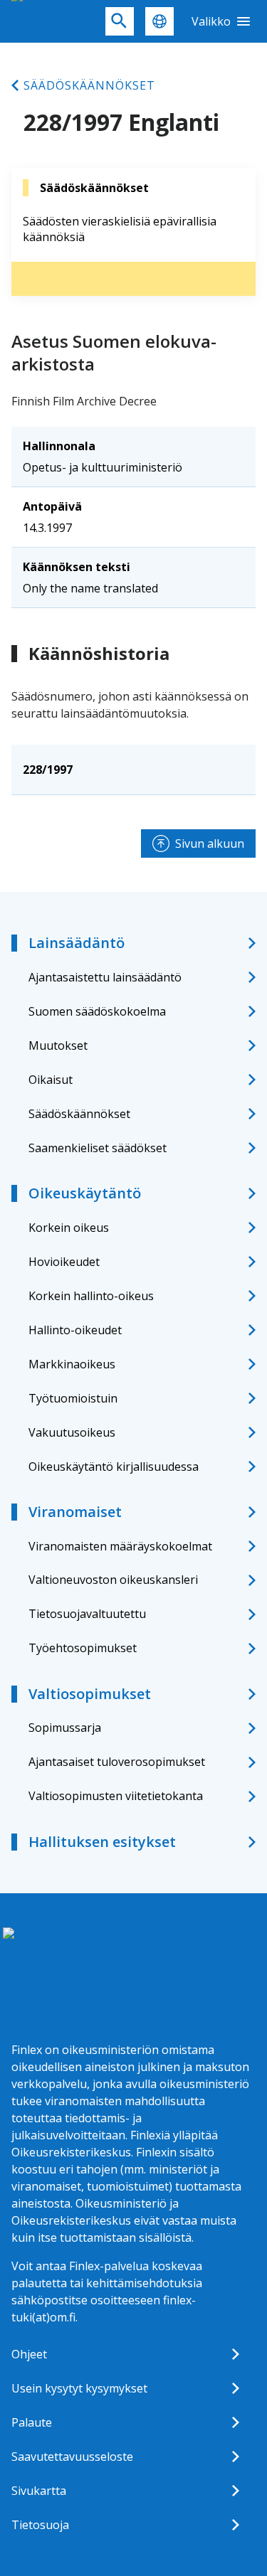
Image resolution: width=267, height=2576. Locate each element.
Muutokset (58, 1045)
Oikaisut (51, 1080)
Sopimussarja (65, 1728)
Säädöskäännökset (89, 85)
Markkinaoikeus (72, 1364)
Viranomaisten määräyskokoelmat (120, 1546)
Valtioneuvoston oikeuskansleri (113, 1580)
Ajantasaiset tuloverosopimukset (117, 1762)
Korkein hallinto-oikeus (91, 1296)
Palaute (32, 2422)
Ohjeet (29, 2354)
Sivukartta (39, 2491)
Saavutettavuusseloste (72, 2457)
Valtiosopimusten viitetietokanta (116, 1796)
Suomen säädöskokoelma (97, 1011)
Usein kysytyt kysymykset (79, 2388)
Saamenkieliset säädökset (98, 1148)
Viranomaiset (75, 1512)
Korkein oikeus (69, 1228)
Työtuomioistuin (73, 1398)
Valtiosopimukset (90, 1694)
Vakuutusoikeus (72, 1432)
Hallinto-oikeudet (75, 1330)
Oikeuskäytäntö (85, 1193)
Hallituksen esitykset (102, 1842)
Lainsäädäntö (77, 943)
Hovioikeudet (64, 1262)
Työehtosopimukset (83, 1648)
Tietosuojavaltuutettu (87, 1614)
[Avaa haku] (120, 21)
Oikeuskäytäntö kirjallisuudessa (114, 1467)
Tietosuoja (40, 2525)
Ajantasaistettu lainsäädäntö (105, 977)
